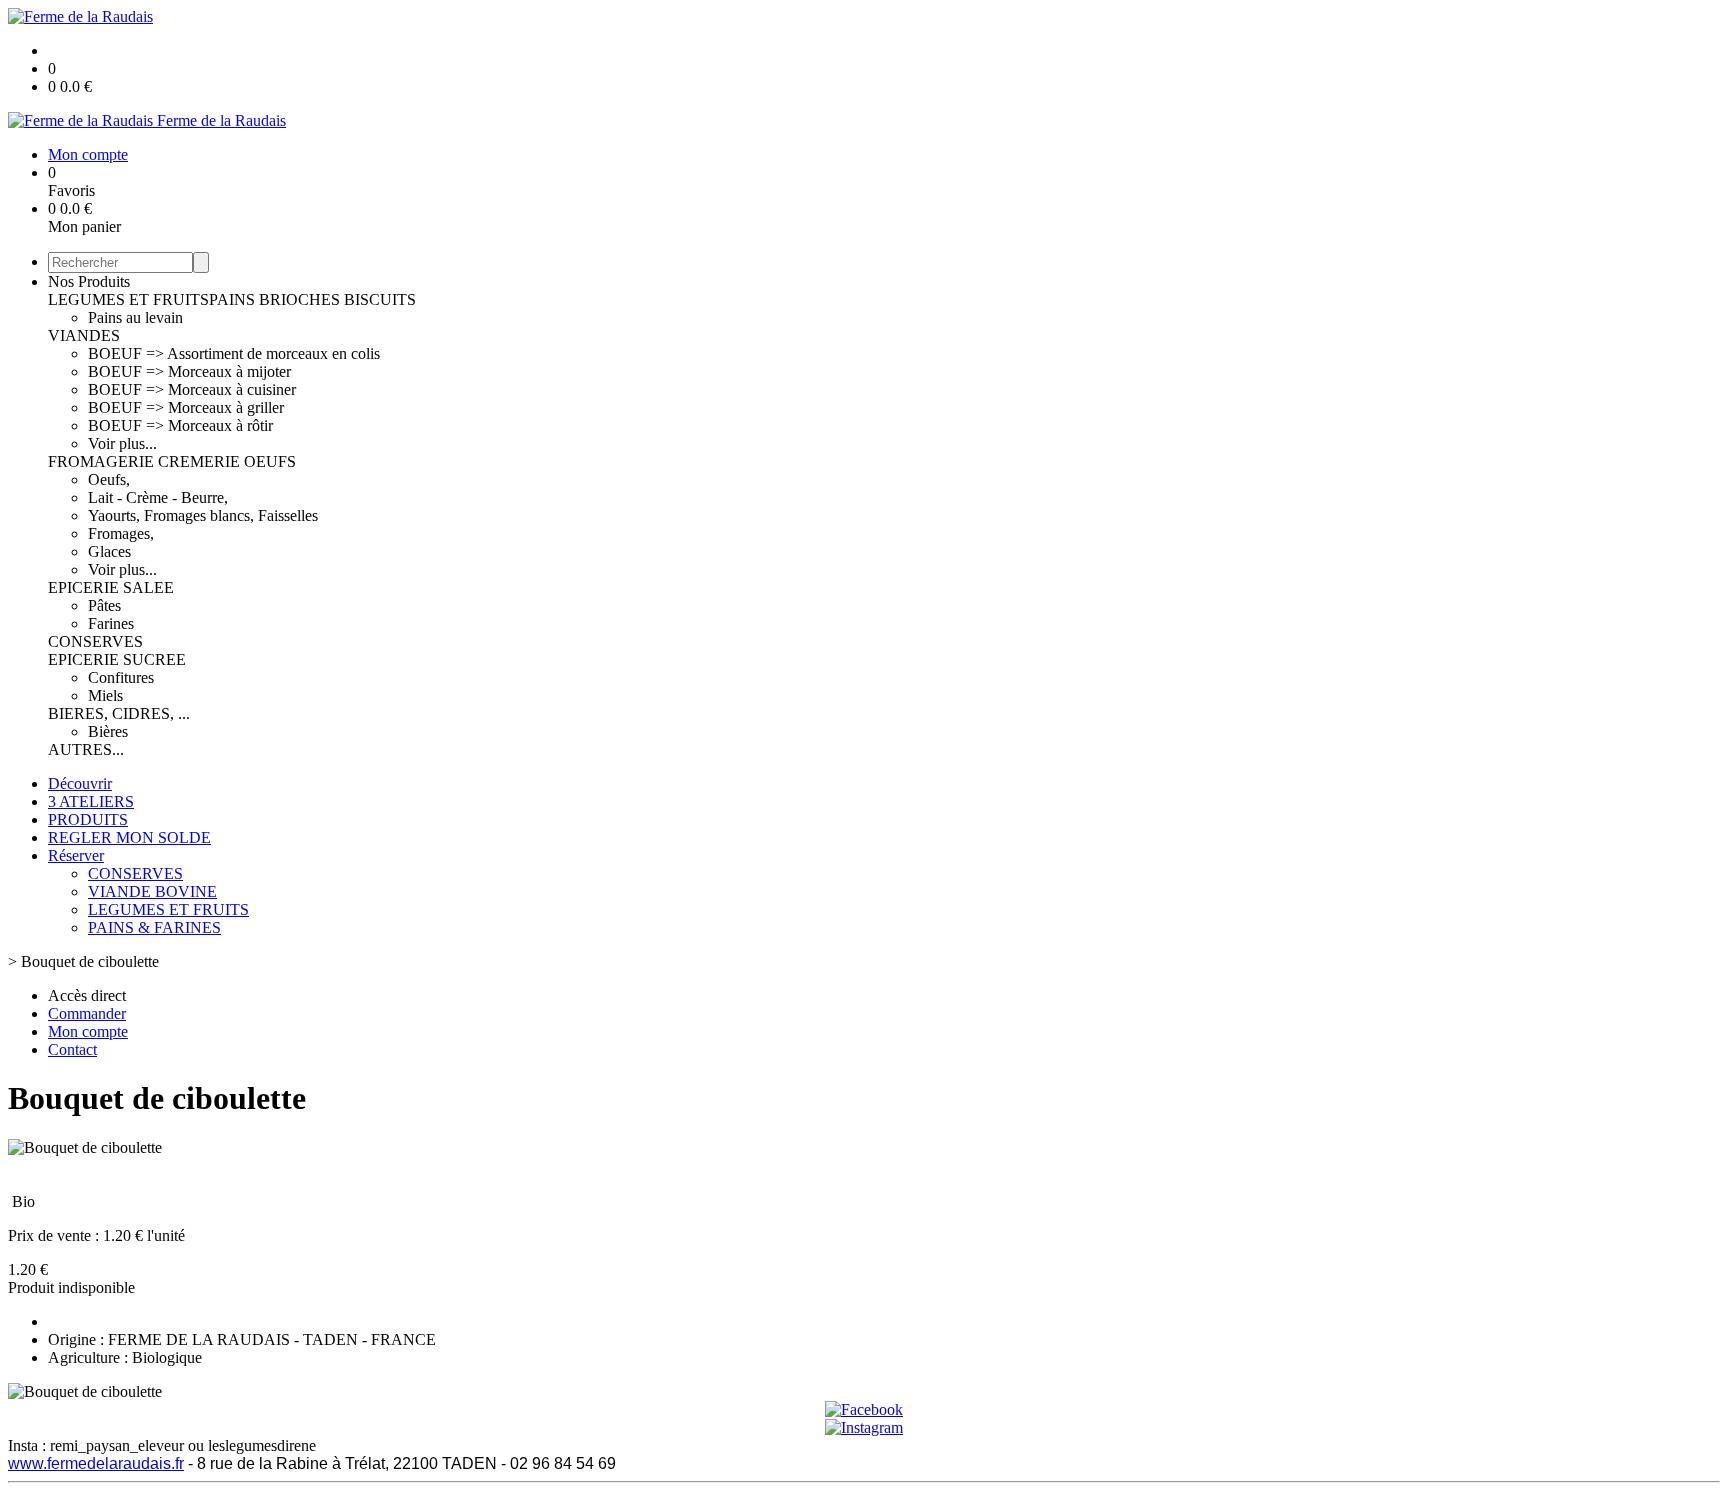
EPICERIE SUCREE (117, 659)
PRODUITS (88, 819)
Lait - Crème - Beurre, (158, 497)
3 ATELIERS (91, 801)
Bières (108, 731)
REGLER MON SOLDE (129, 837)
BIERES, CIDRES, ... (119, 713)
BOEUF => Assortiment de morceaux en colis (234, 353)
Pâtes (104, 605)
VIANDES (84, 335)
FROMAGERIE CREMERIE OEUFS (172, 461)
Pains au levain (135, 317)
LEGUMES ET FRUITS (128, 299)
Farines (111, 623)
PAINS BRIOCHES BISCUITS (312, 299)
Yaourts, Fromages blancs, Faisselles (203, 515)
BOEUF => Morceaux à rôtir (180, 425)
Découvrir (80, 783)
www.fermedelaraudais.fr (96, 1463)
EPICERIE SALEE (111, 587)
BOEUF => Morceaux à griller (186, 407)
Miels (105, 695)
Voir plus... (122, 443)
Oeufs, (109, 479)
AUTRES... (86, 749)
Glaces (109, 551)
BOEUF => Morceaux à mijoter (189, 371)
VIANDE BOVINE (152, 891)
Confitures (121, 677)
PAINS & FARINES (154, 927)
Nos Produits (89, 281)
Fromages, (121, 533)
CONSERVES (95, 641)
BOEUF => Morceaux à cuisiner (192, 389)
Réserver (76, 855)
